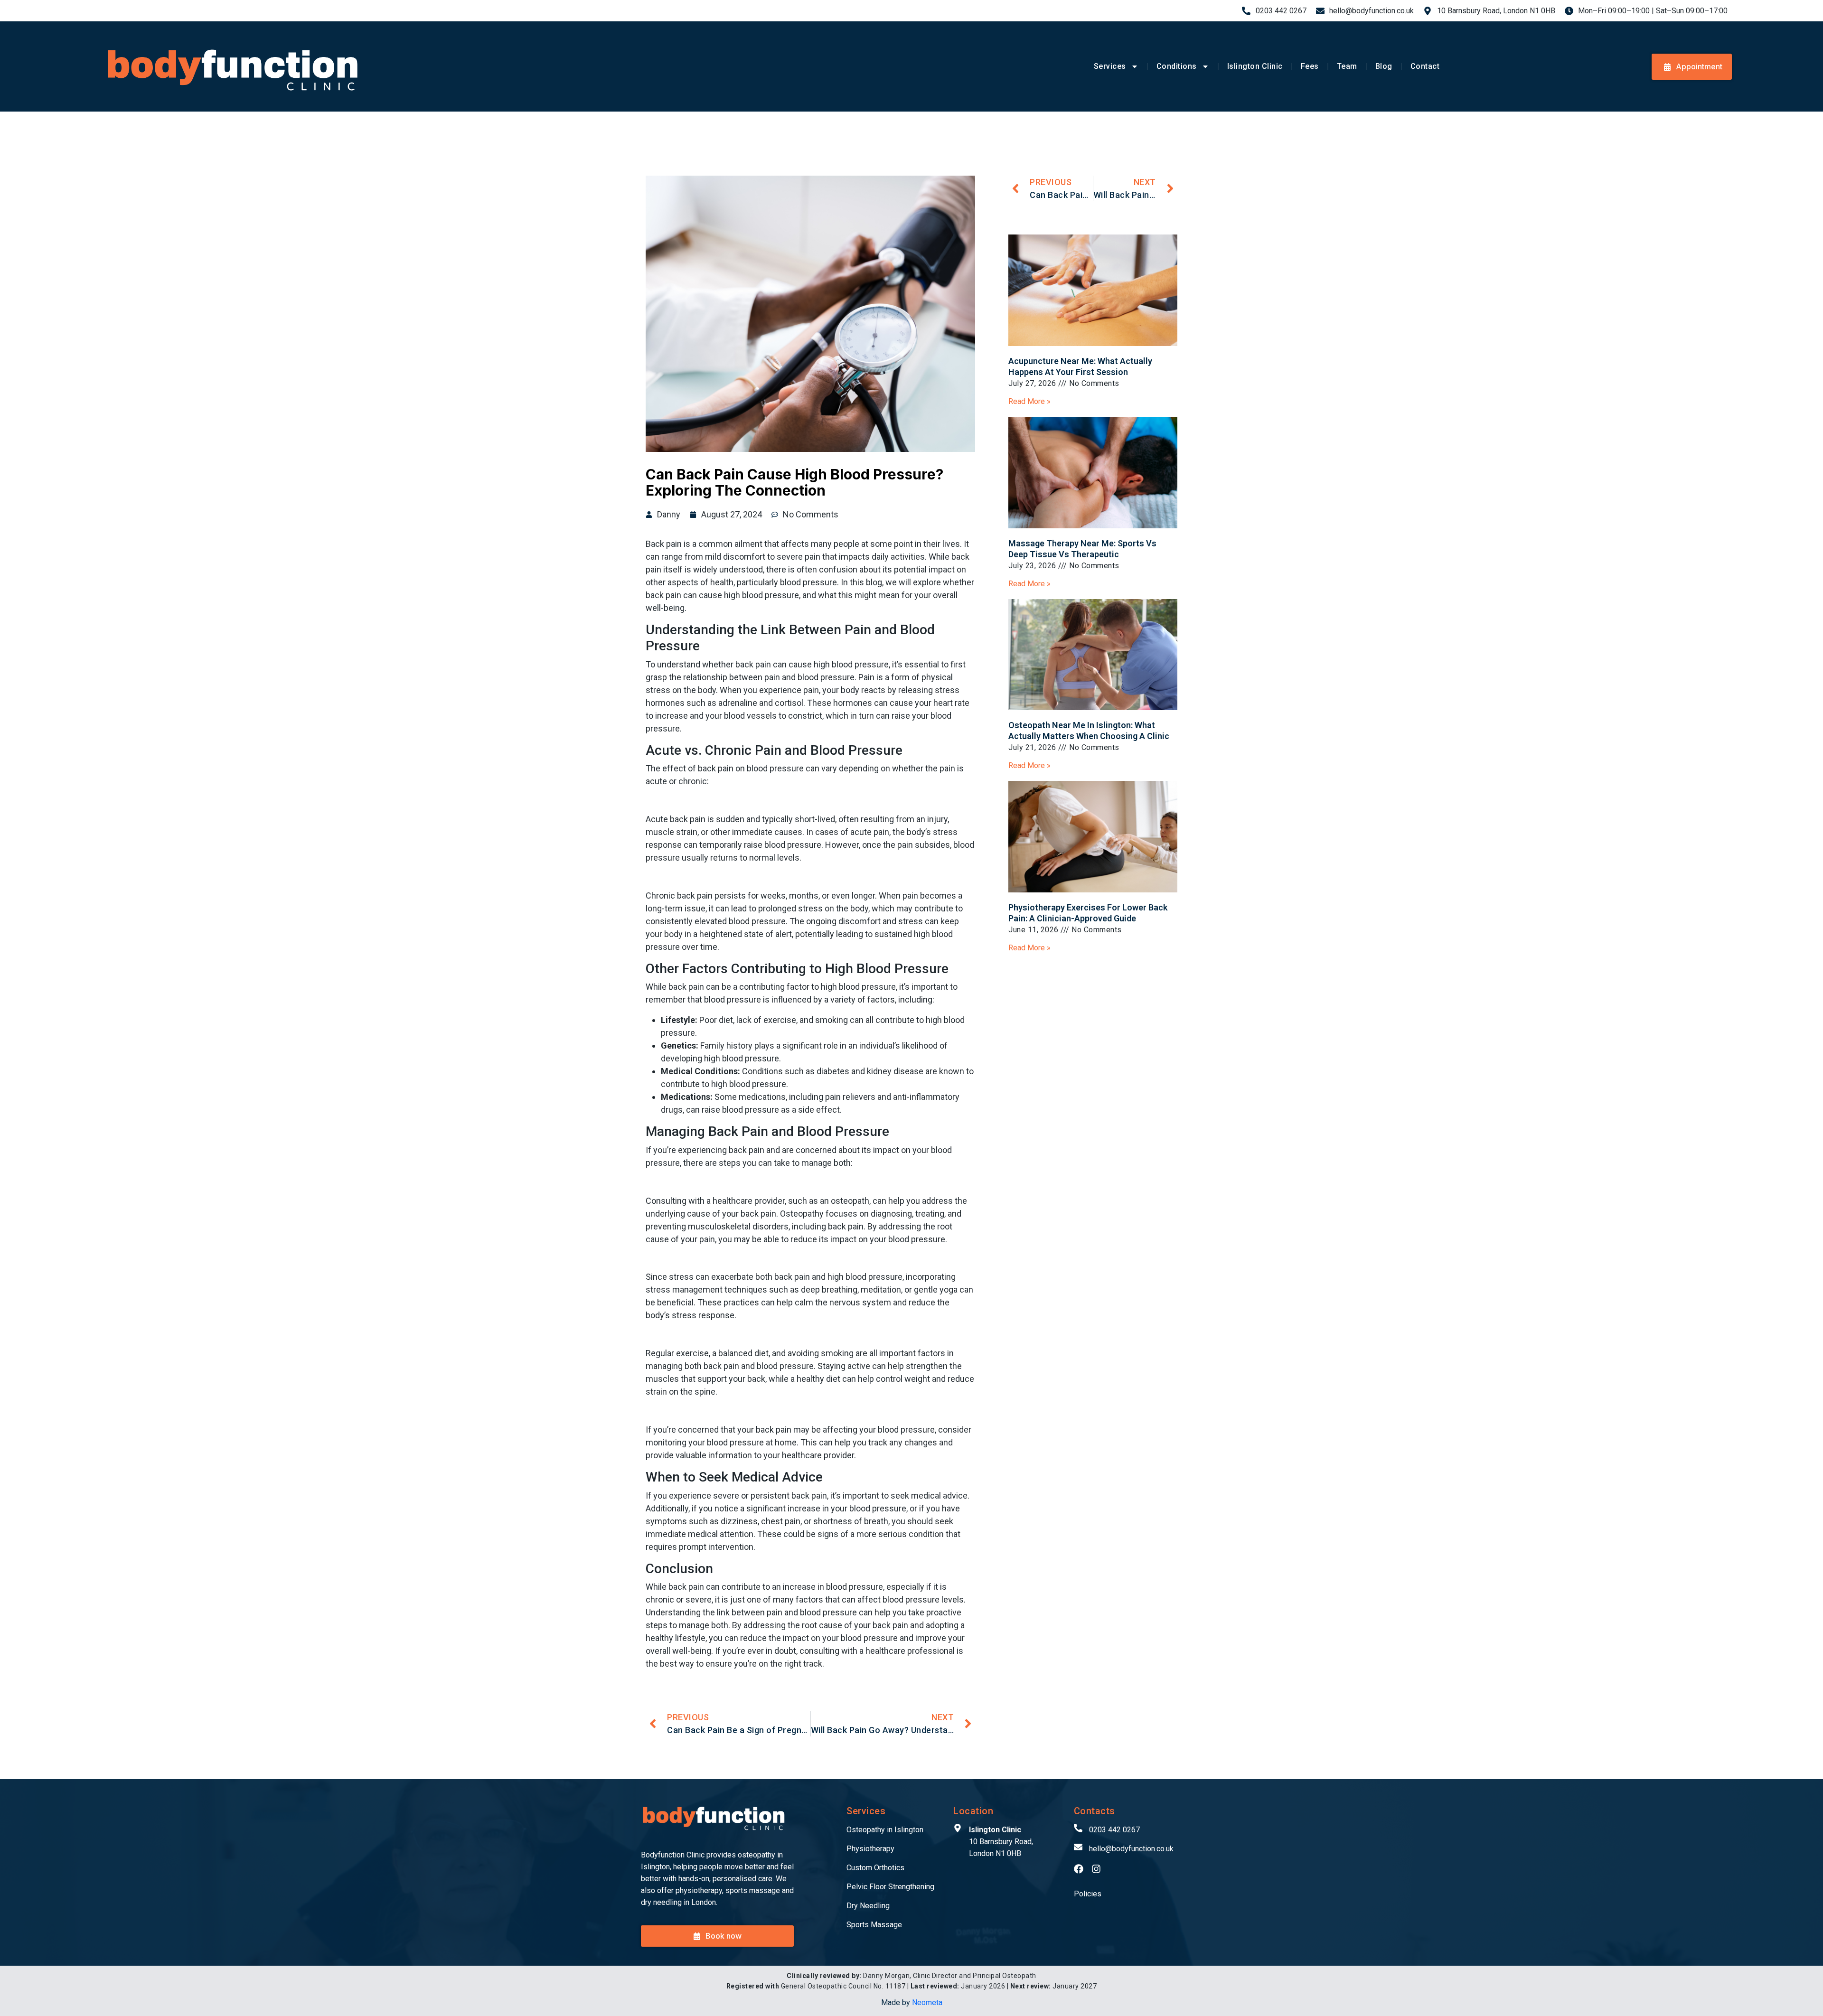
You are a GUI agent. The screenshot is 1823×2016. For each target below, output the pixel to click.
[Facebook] (1079, 1869)
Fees (1310, 66)
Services (1110, 66)
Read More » (1029, 401)
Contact (1425, 66)
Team (1347, 66)
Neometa (927, 2002)
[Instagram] (1096, 1869)
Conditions (1177, 66)
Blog (1384, 66)
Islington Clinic (1255, 66)
